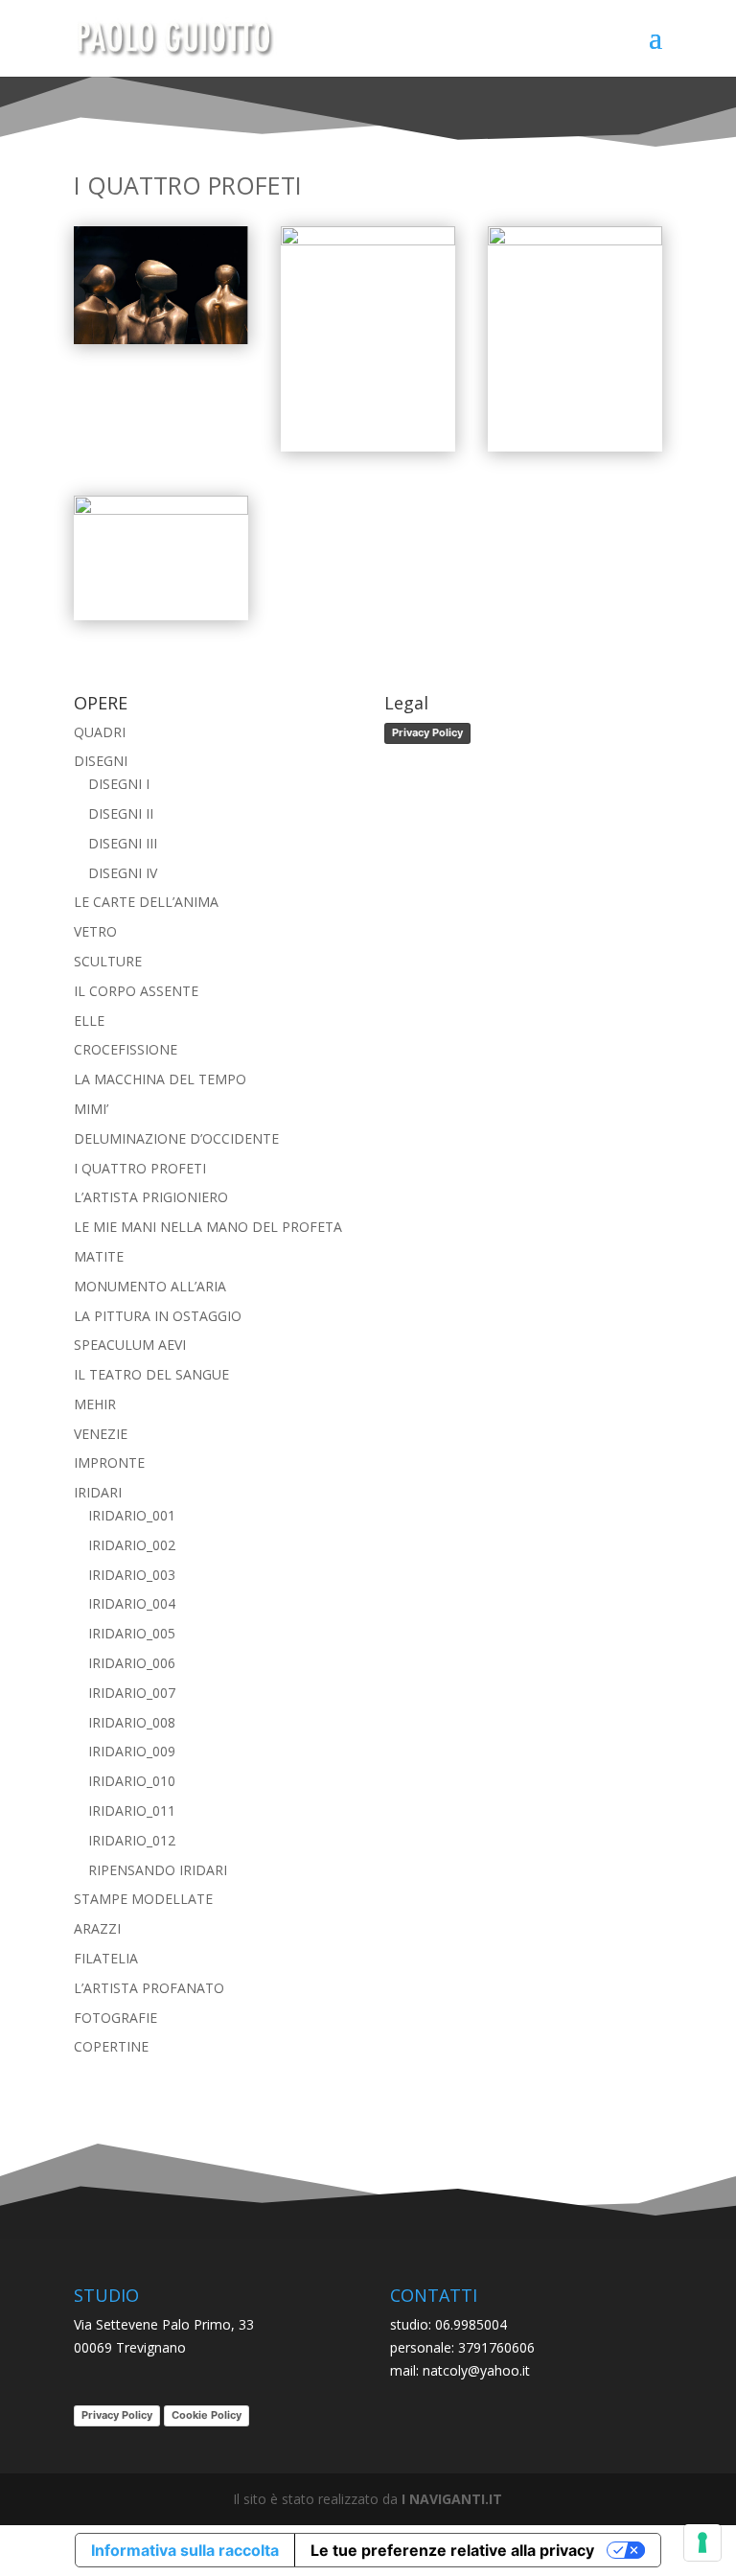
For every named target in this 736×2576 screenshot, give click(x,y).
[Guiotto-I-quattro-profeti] (161, 510)
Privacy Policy (427, 732)
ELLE (89, 1021)
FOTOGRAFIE (115, 2018)
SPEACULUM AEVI (130, 1345)
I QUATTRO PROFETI (140, 1168)
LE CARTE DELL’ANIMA (146, 902)
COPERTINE (111, 2046)
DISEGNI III (123, 843)
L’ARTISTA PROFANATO (149, 1988)
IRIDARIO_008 (132, 1722)
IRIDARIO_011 (132, 1810)
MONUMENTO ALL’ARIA (150, 1286)
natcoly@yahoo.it (476, 2370)
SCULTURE (108, 961)
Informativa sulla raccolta (185, 2550)
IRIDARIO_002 (132, 1545)
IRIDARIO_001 (132, 1515)
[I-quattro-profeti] (368, 240)
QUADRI (100, 732)
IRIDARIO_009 (132, 1751)
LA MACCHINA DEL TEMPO (160, 1079)
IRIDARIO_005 (132, 1633)
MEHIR (95, 1404)
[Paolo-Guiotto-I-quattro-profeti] (161, 339)
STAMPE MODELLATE (143, 1899)
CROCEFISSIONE (126, 1049)
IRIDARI (98, 1492)
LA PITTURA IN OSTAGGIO (158, 1316)
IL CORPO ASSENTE (136, 991)
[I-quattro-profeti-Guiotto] (575, 240)
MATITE (99, 1256)
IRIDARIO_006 (132, 1663)
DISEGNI (101, 761)
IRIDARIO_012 (132, 1840)
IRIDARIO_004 (132, 1603)
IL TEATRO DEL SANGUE (151, 1374)
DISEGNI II (121, 813)
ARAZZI (97, 1928)
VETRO (95, 931)
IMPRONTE (109, 1462)
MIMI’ (91, 1109)
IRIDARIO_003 (132, 1575)
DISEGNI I (119, 784)
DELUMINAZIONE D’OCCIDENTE (176, 1138)
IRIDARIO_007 (132, 1693)
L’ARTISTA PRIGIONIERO (151, 1197)
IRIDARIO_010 (132, 1781)
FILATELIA (106, 1958)
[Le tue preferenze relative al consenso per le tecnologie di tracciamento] (702, 2542)
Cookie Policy (207, 2415)
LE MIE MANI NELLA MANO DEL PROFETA (208, 1227)
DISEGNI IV (123, 873)
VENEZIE (101, 1434)
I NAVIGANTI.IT (452, 2499)
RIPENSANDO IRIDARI (158, 1870)
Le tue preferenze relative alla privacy (452, 2550)
